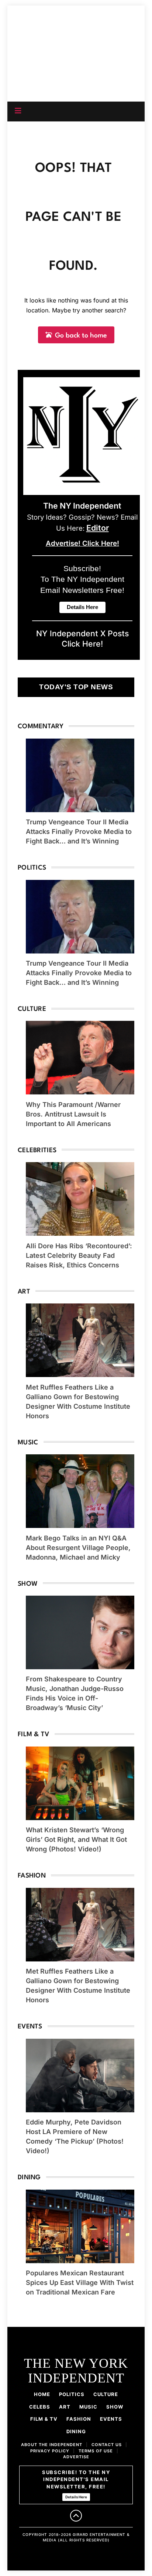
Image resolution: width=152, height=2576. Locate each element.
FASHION (79, 2419)
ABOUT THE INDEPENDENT (52, 2445)
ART (65, 2407)
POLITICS (72, 2394)
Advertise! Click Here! (82, 543)
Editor (98, 528)
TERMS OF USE (96, 2451)
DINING (76, 2431)
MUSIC (88, 2407)
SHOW (115, 2407)
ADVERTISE (76, 2457)
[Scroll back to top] (76, 2516)
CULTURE (106, 2394)
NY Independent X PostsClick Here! (82, 638)
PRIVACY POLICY (50, 2451)
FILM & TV (44, 2419)
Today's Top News (76, 687)
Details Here (76, 2497)
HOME (42, 2394)
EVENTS (111, 2419)
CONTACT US (107, 2445)
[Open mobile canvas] (18, 111)
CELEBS (40, 2407)
